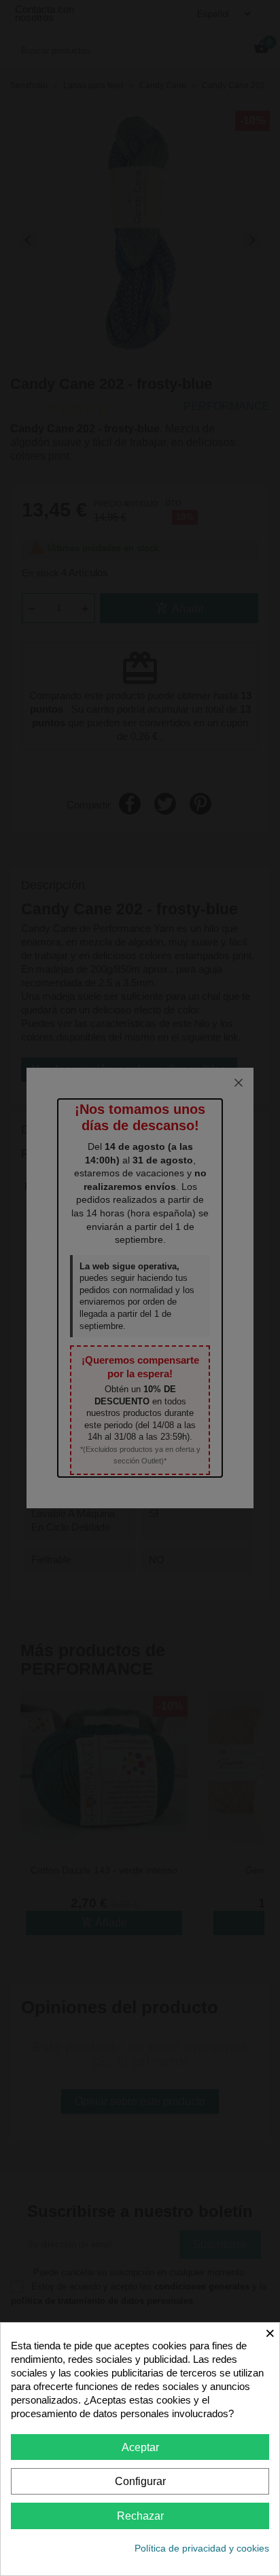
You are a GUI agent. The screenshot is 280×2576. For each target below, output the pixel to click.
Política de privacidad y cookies (202, 2548)
